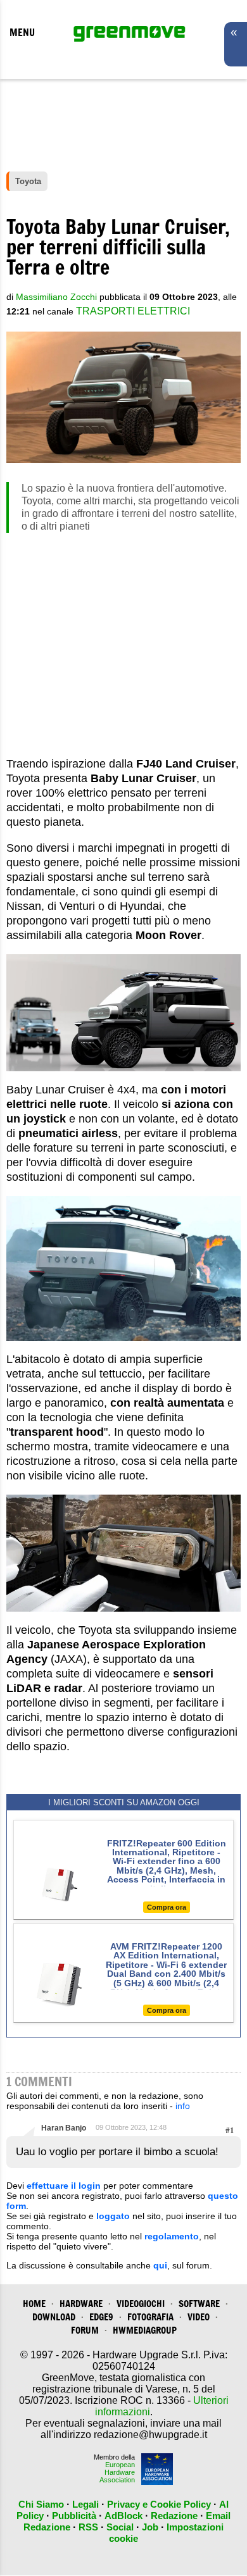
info (183, 2106)
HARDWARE (81, 2304)
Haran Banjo (64, 2128)
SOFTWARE (199, 2304)
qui (160, 2265)
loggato (113, 2216)
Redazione (174, 2516)
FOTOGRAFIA (150, 2317)
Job (150, 2527)
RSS (88, 2527)
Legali (85, 2504)
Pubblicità (74, 2516)
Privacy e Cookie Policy (159, 2504)
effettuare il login (64, 2186)
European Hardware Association (117, 2472)
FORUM (85, 2330)
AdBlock (123, 2516)
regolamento (172, 2236)
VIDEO (199, 2317)
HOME (34, 2304)
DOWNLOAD (54, 2317)
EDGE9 (101, 2317)
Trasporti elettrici (133, 311)
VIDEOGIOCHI (141, 2304)
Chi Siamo (41, 2504)
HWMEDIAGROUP (145, 2330)
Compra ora (167, 1907)
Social (120, 2527)
